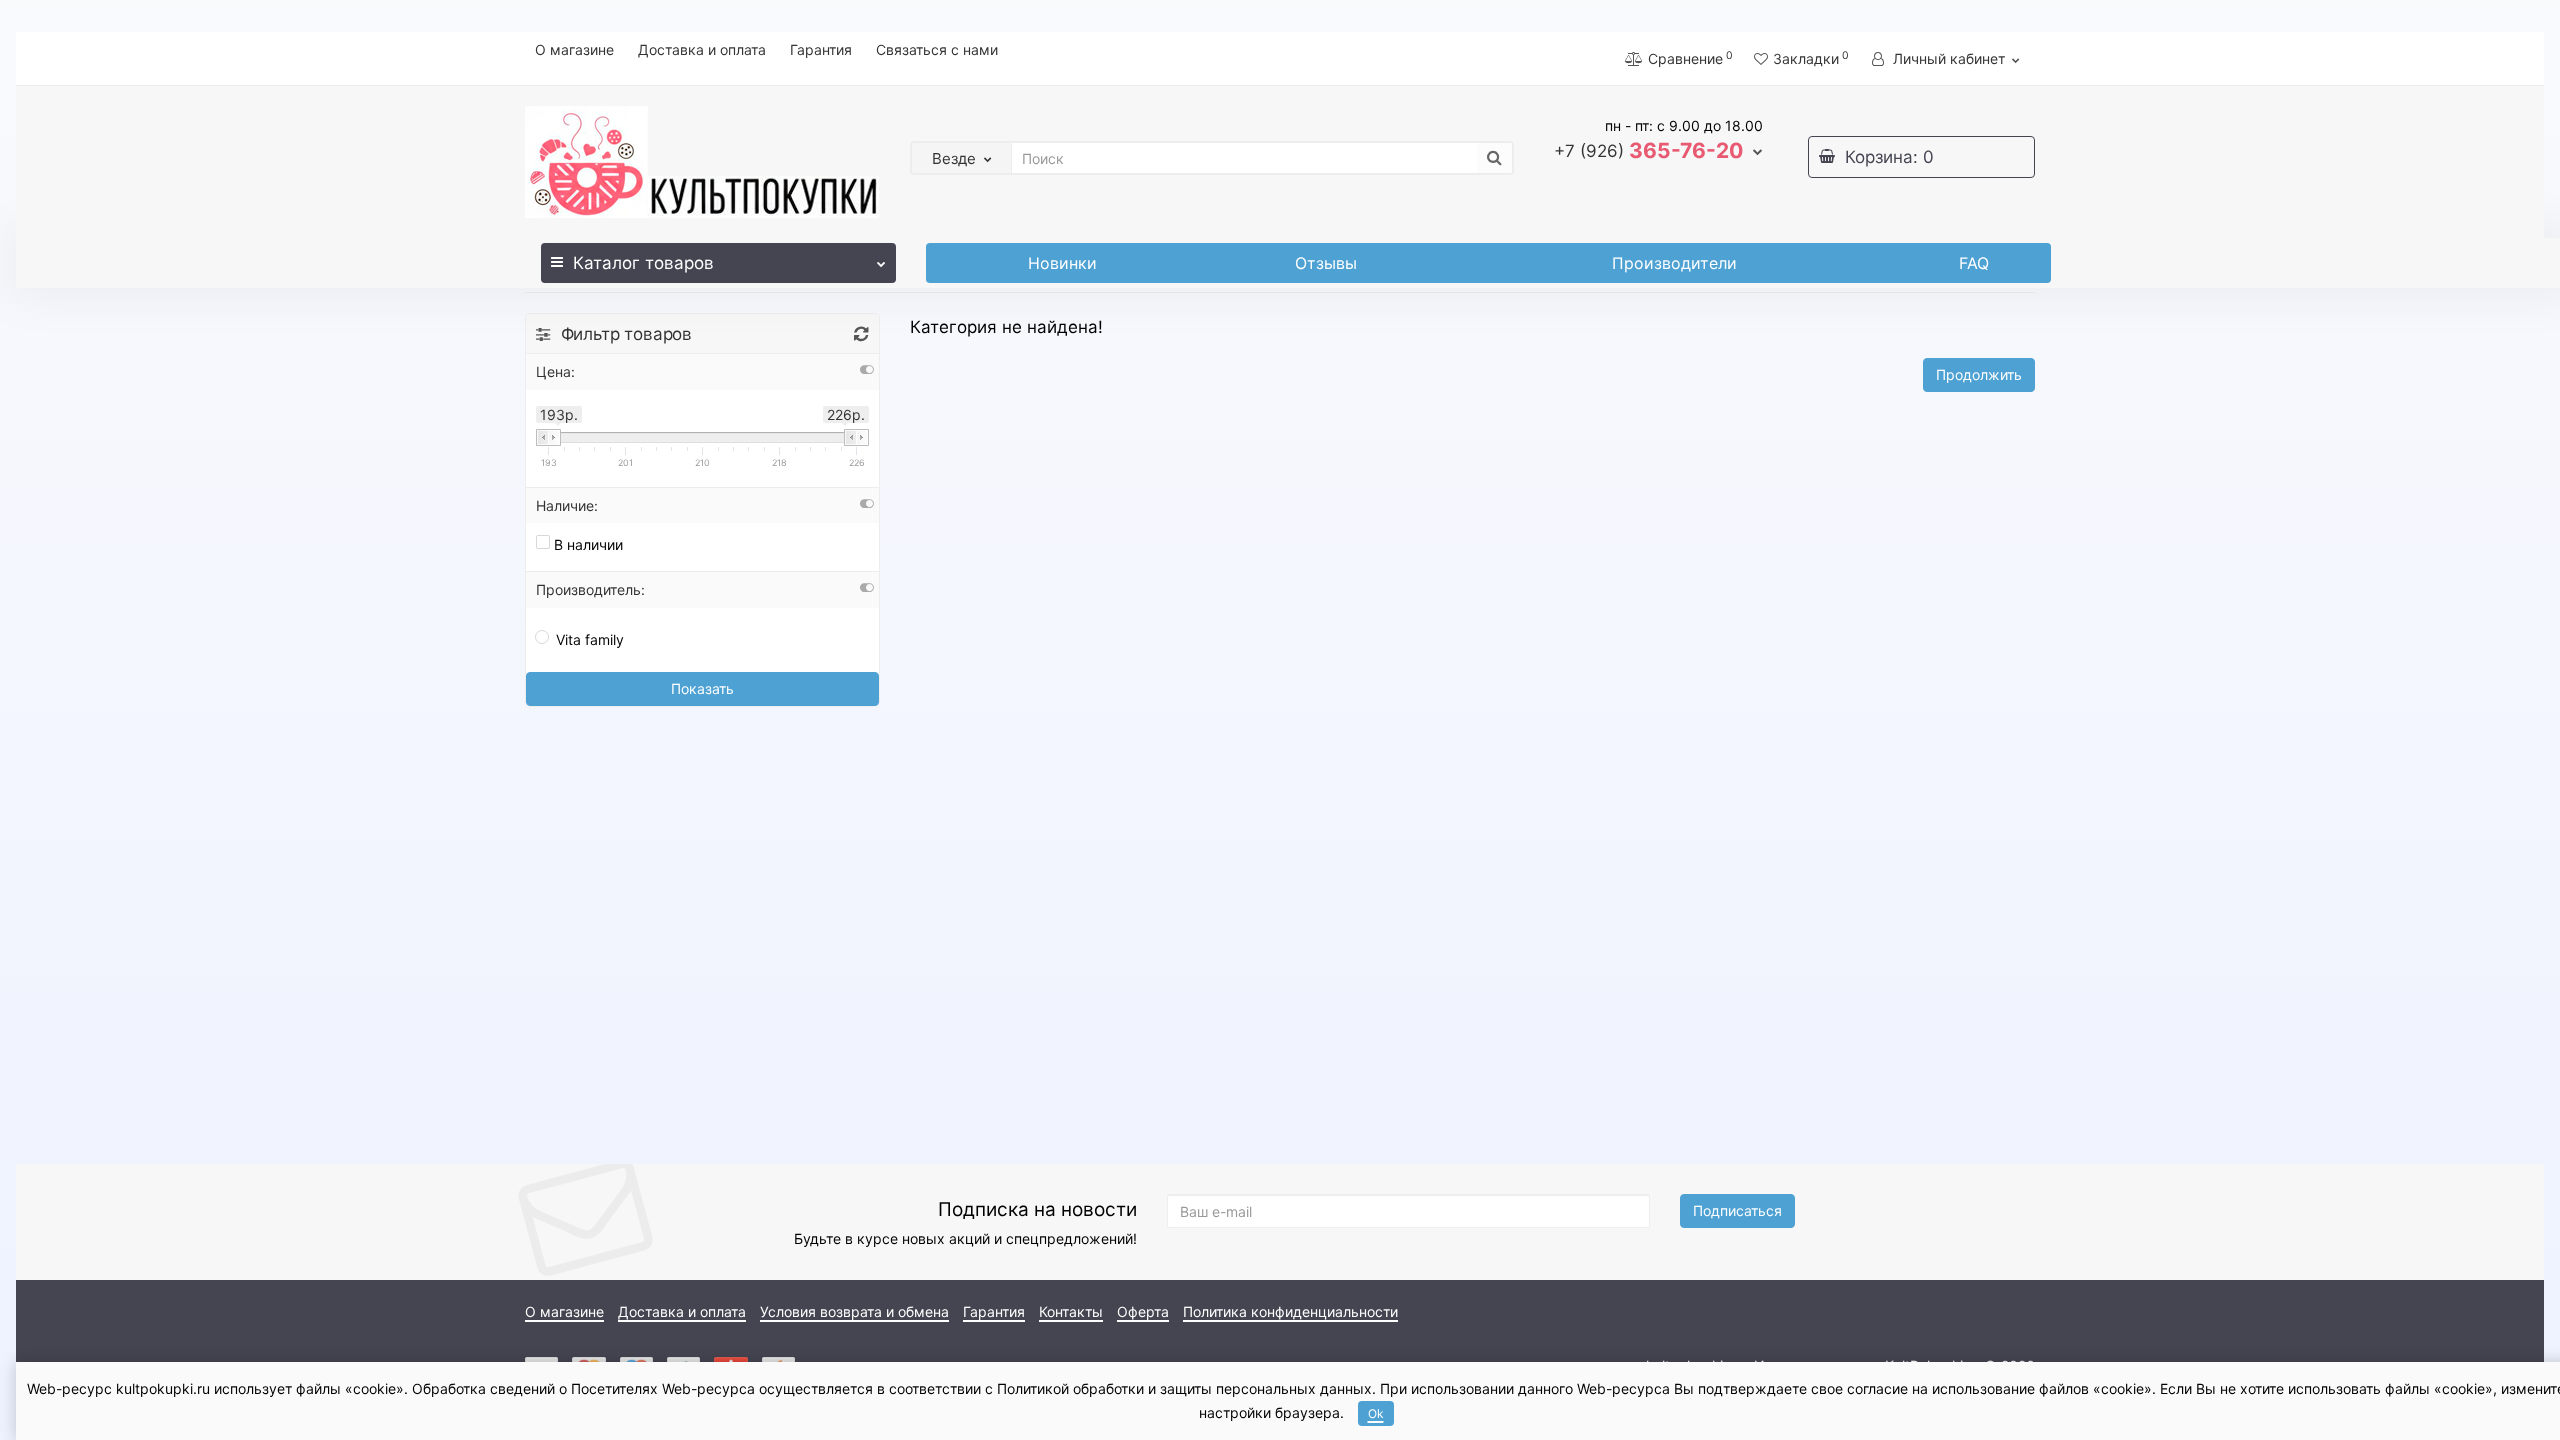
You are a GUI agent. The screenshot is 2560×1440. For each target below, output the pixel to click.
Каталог (643, 263)
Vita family (590, 639)
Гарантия (821, 49)
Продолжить (1979, 374)
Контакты (1071, 1311)
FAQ (1974, 263)
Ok (1376, 1413)
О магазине (574, 49)
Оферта (1143, 1311)
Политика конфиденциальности (1290, 1311)
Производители (1674, 263)
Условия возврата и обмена (854, 1311)
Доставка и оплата (702, 49)
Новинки (1062, 263)
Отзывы (1326, 263)
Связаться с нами (937, 49)
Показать (702, 688)
